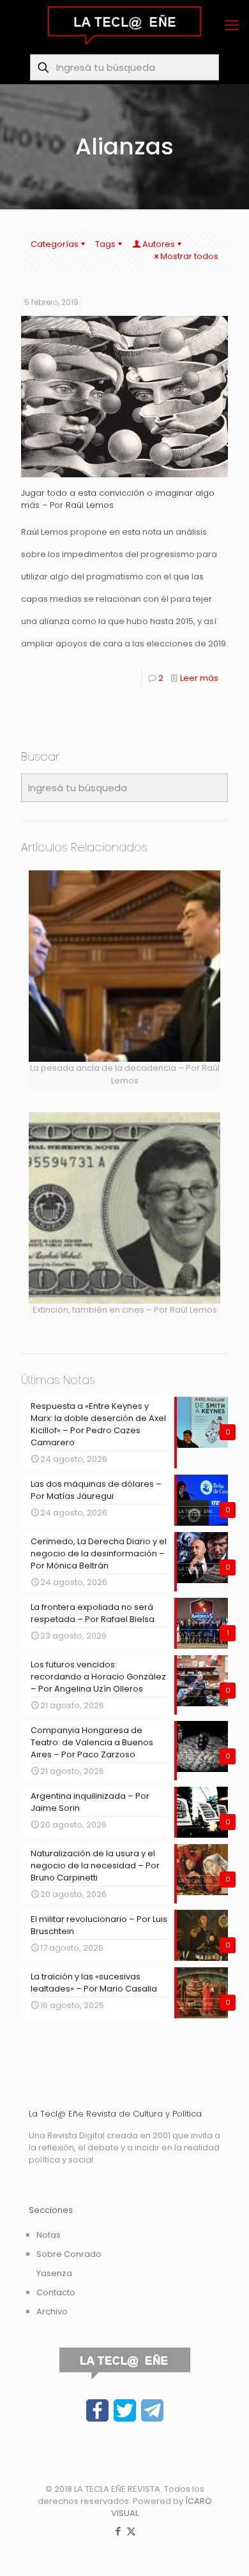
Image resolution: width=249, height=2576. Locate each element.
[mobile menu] (232, 26)
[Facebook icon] (118, 2531)
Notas (49, 2235)
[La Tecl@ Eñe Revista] (124, 26)
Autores (159, 244)
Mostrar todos (189, 256)
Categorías (55, 244)
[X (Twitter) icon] (131, 2531)
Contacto (56, 2292)
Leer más (199, 678)
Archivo (52, 2312)
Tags (105, 244)
